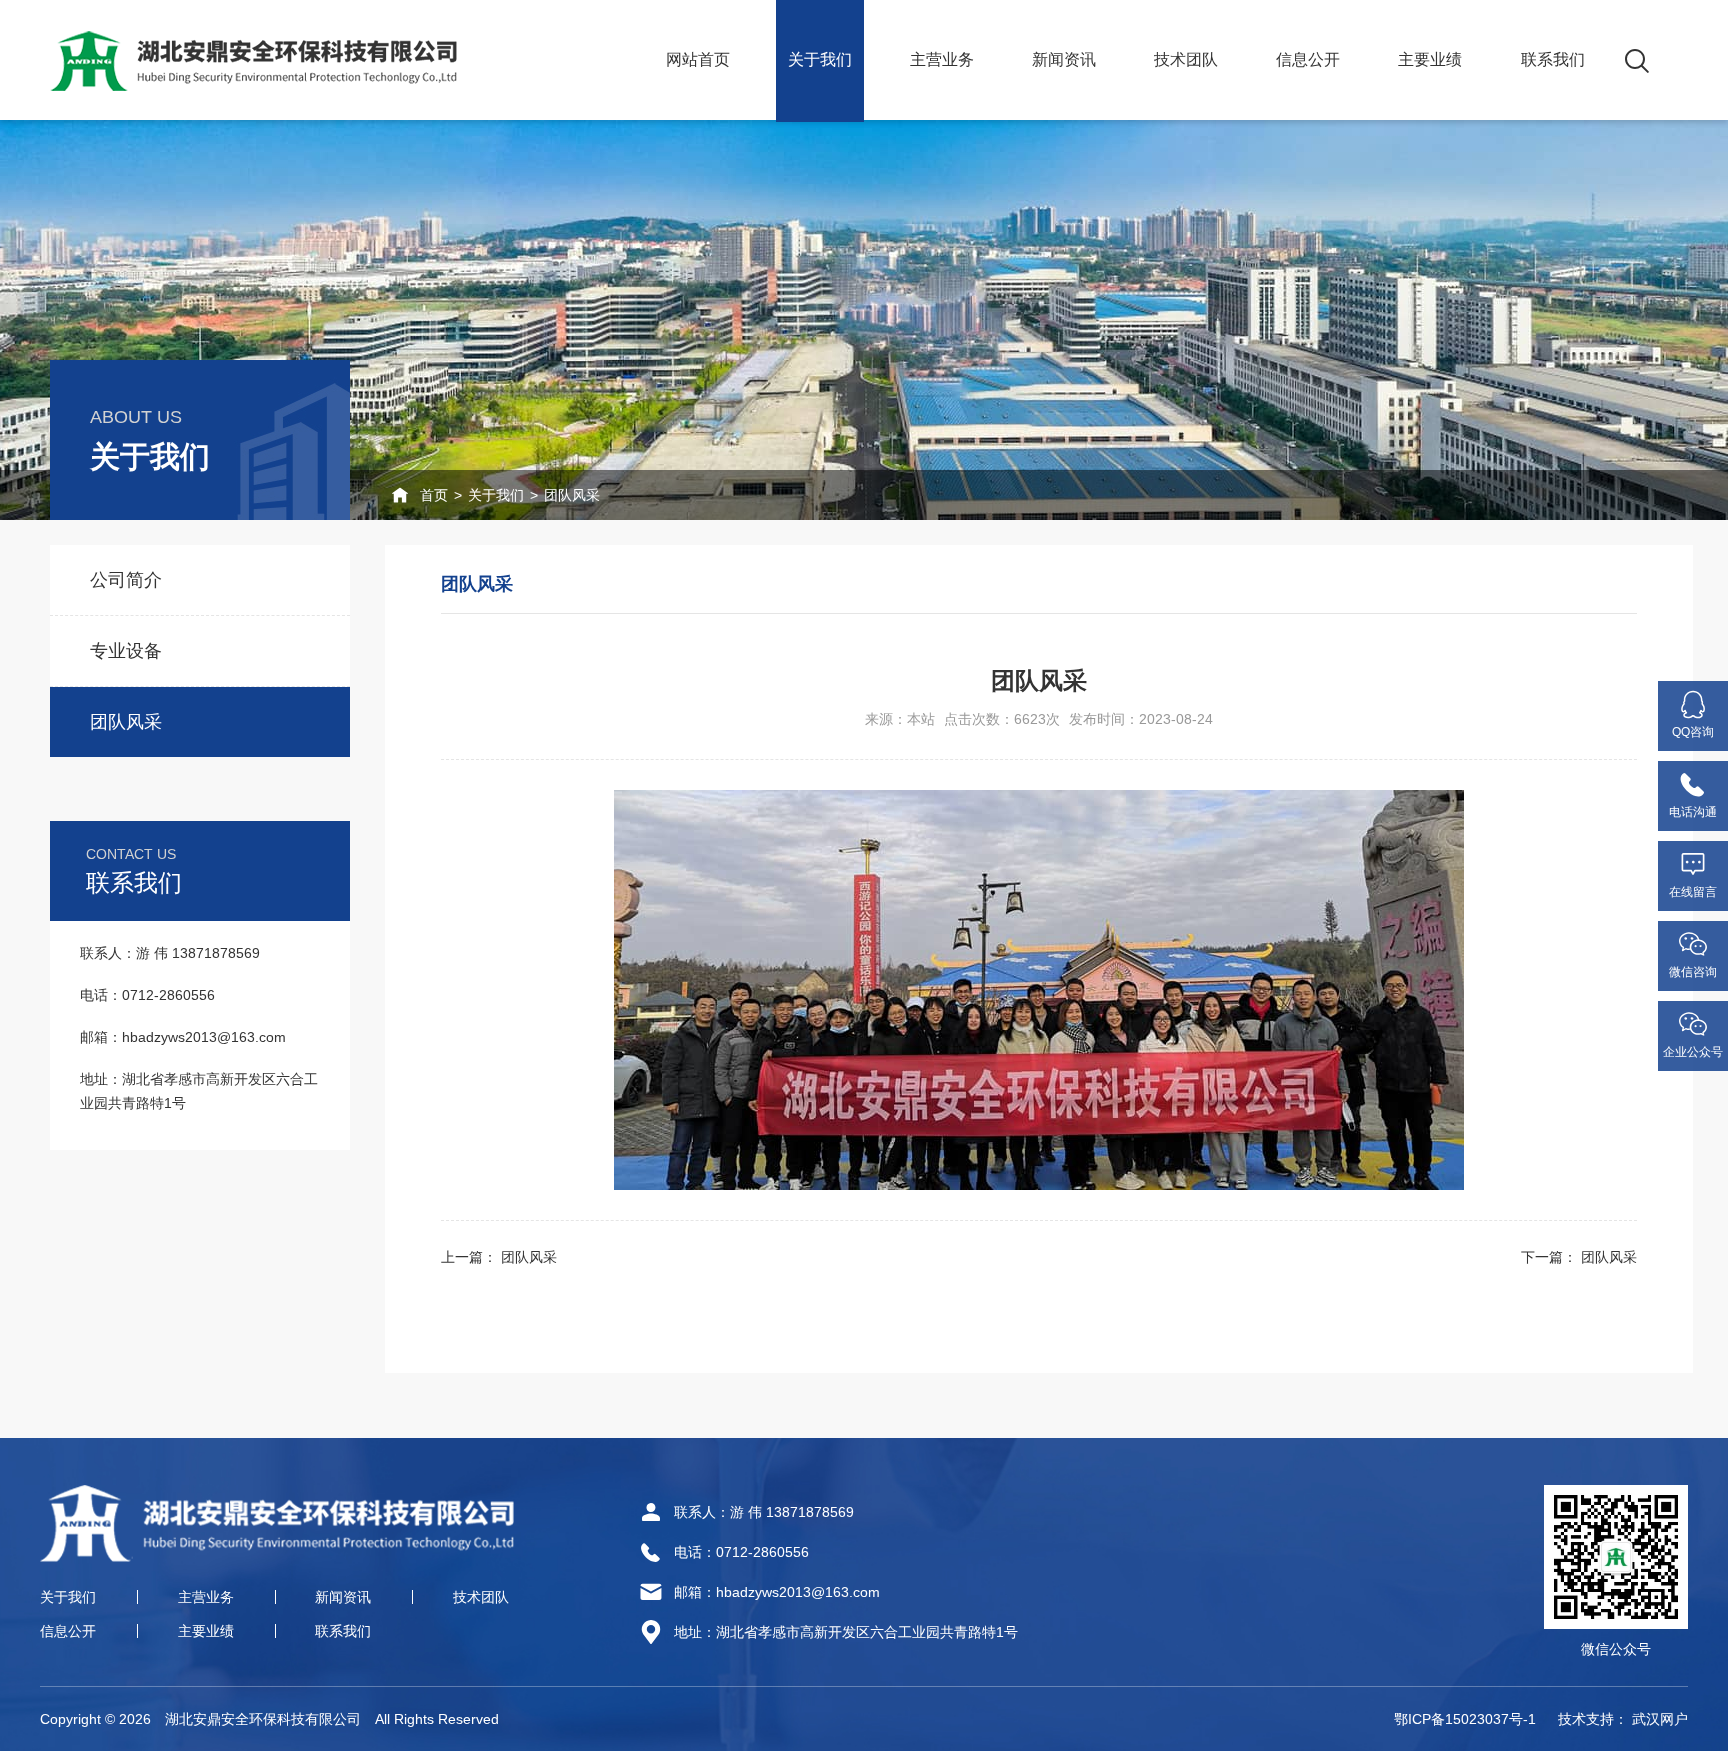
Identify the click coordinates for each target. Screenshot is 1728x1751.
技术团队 (1186, 59)
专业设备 (126, 651)
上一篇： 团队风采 (499, 1257)
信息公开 (1308, 59)
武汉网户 (1660, 1719)
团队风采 (572, 495)
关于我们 (820, 59)
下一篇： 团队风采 (1579, 1257)
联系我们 (1553, 59)
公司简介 (126, 580)
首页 (434, 495)
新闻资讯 (1064, 59)
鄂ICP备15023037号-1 (1465, 1719)
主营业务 (942, 59)
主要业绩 (1430, 59)
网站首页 (698, 59)
